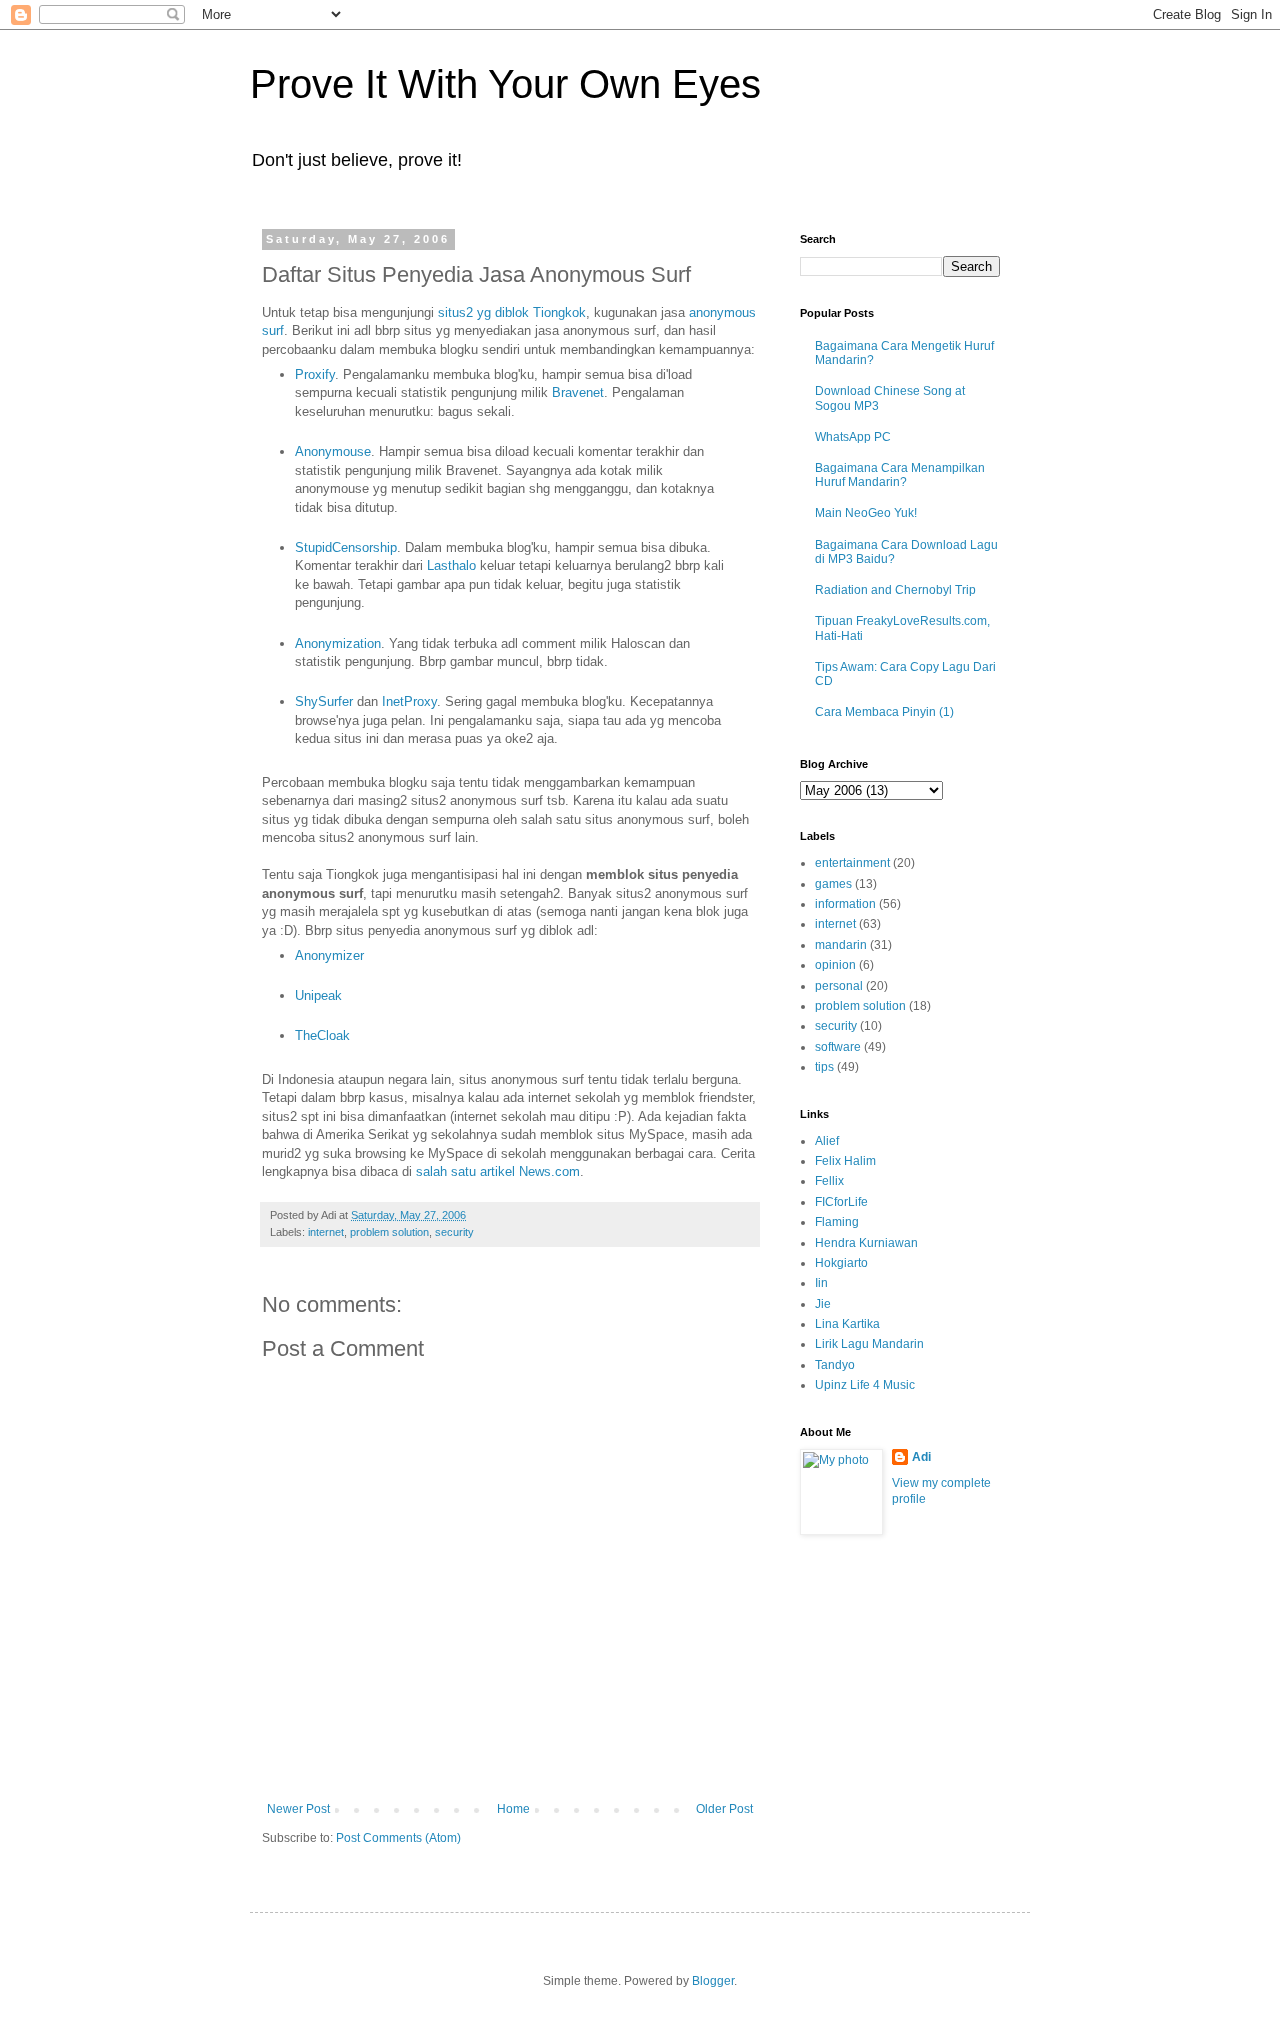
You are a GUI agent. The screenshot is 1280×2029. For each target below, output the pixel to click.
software (838, 1047)
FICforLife (841, 1202)
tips (824, 1067)
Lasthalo (451, 565)
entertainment (852, 863)
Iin (821, 1283)
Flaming (837, 1222)
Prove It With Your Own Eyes (505, 84)
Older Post (724, 1809)
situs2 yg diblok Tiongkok (512, 312)
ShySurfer (324, 701)
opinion (835, 965)
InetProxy (409, 701)
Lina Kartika (847, 1324)
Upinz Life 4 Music (865, 1385)
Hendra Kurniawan (866, 1243)
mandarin (841, 945)
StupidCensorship (346, 547)
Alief (827, 1141)
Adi (921, 1457)
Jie (823, 1304)
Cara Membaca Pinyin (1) (884, 712)
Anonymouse (333, 451)
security (454, 1232)
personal (839, 986)
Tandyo (835, 1365)
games (833, 884)
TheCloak (322, 1035)
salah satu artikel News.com (498, 1171)
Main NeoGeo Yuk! (866, 513)
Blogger (713, 1981)
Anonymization (338, 643)
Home (513, 1809)
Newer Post (298, 1809)
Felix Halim (845, 1161)
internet (326, 1232)
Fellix (829, 1181)
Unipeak (318, 995)
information (845, 904)
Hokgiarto (841, 1263)
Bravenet (578, 392)
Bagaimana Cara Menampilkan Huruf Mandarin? (900, 475)
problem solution (389, 1232)
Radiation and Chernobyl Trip (895, 590)
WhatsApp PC (853, 437)
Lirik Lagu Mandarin (869, 1344)
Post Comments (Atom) (398, 1838)
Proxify (315, 374)
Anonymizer (329, 955)
